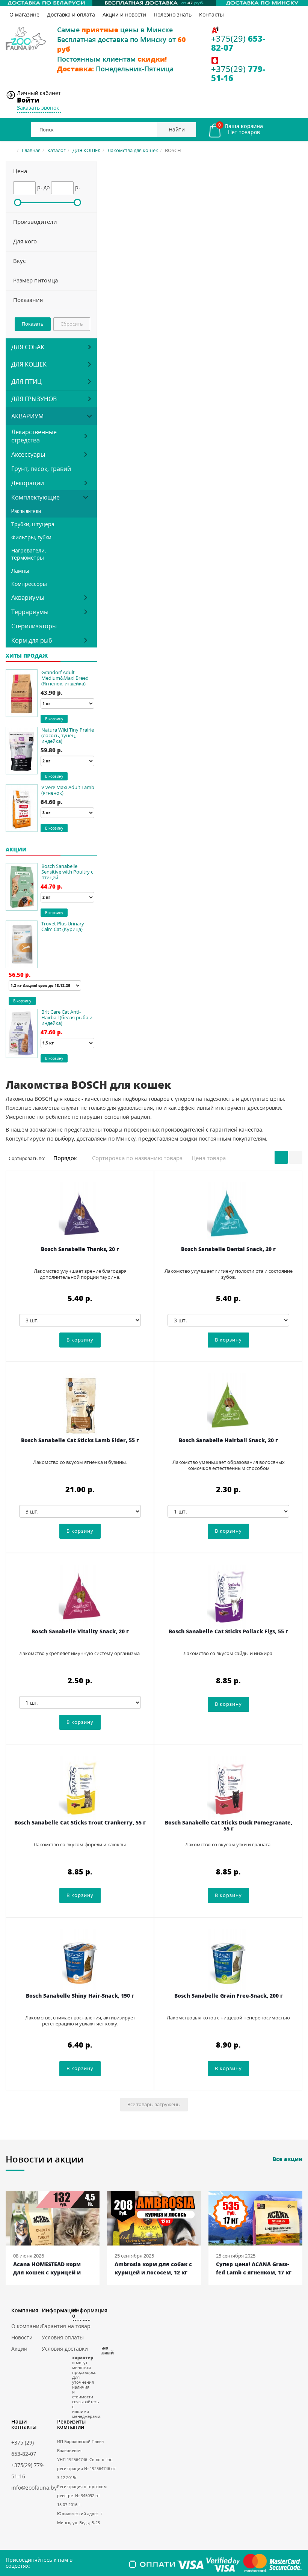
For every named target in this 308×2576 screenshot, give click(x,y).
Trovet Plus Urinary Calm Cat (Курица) (63, 926)
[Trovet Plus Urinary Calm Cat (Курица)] (22, 944)
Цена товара (209, 1158)
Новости (22, 2337)
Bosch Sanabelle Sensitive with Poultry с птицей (67, 872)
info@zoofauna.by (34, 2488)
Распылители (26, 511)
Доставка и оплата (71, 14)
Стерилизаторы (34, 626)
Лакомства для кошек (133, 150)
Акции (19, 2349)
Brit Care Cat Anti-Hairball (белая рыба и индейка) (67, 1017)
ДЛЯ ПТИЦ (26, 382)
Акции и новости (124, 14)
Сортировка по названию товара (137, 1158)
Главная (31, 150)
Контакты (211, 14)
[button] (51, 171)
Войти (28, 100)
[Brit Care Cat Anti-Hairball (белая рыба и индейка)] (22, 1033)
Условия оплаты (63, 2337)
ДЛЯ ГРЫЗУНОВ (34, 399)
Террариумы (30, 612)
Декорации (28, 483)
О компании (27, 2326)
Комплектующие (35, 497)
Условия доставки (65, 2349)
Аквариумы (28, 598)
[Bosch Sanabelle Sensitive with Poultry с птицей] (22, 887)
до (47, 187)
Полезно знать (173, 14)
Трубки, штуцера (33, 524)
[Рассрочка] (154, 3)
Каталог (57, 150)
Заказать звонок (38, 108)
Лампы (20, 571)
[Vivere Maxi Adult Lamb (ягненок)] (22, 808)
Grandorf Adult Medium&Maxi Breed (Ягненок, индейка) (65, 678)
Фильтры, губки (31, 537)
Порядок (66, 1158)
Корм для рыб (32, 640)
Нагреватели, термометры (29, 554)
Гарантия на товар (66, 2326)
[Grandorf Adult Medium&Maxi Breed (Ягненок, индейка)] (22, 693)
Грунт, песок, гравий (41, 469)
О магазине (24, 14)
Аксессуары (28, 454)
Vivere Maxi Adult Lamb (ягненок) (68, 790)
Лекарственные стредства (34, 436)
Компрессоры (29, 584)
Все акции (288, 2159)
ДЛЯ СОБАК (28, 347)
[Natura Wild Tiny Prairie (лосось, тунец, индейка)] (22, 751)
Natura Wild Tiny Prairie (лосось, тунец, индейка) (68, 735)
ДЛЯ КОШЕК (87, 150)
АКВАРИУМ (27, 416)
